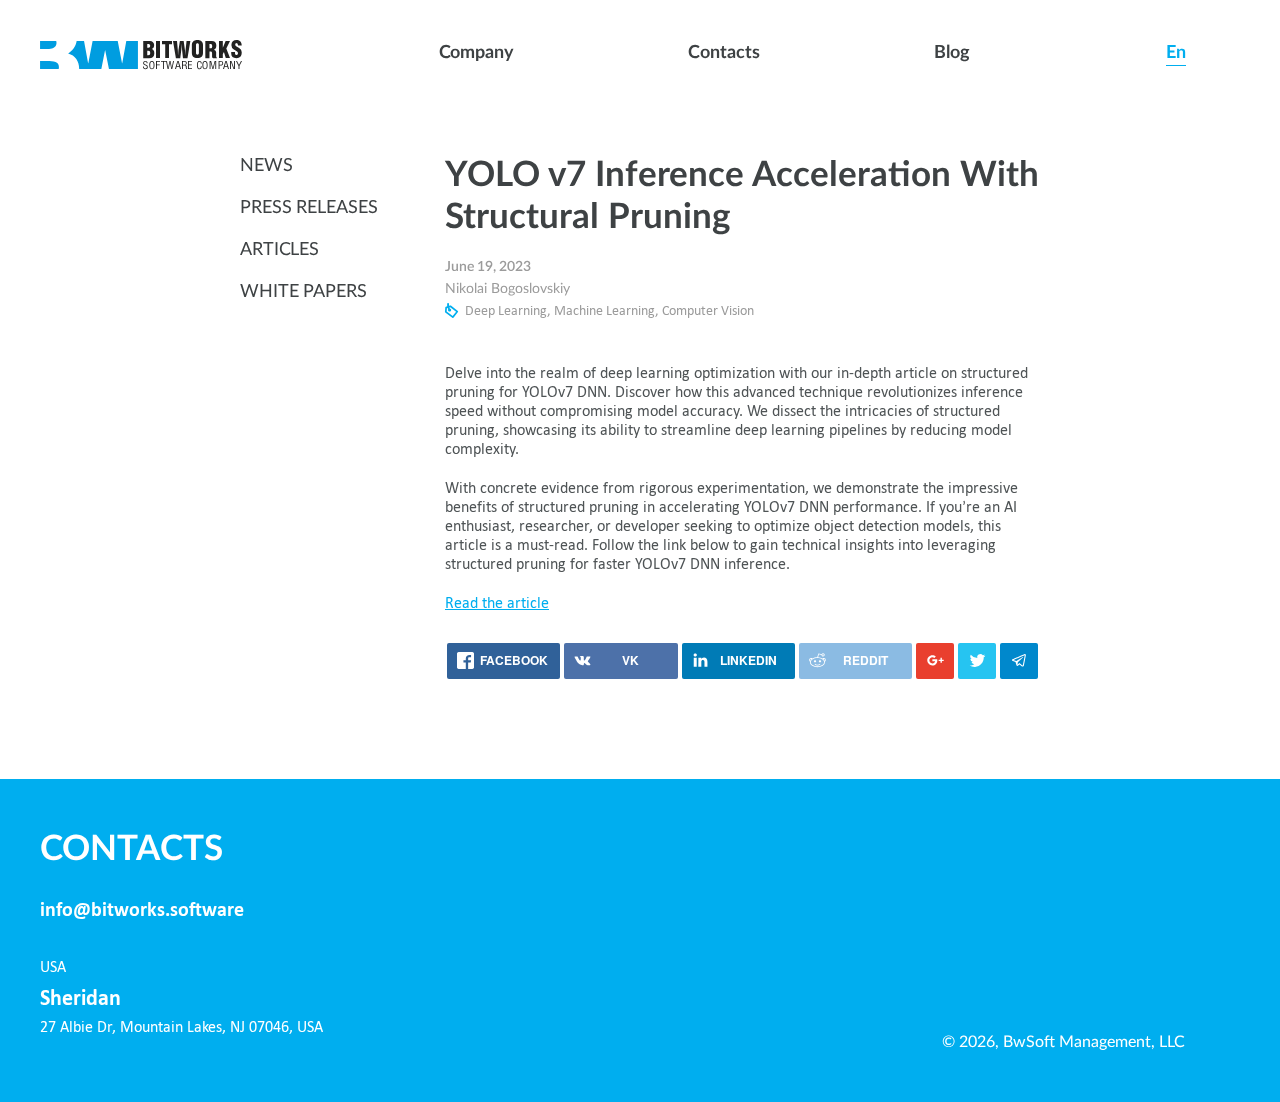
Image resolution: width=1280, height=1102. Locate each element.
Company (476, 53)
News (266, 166)
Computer (690, 311)
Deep (480, 311)
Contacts (723, 53)
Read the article (497, 604)
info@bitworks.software (142, 911)
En (1176, 53)
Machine (578, 311)
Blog (952, 53)
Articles (279, 250)
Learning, (524, 311)
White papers (303, 292)
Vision (737, 311)
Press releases (308, 208)
